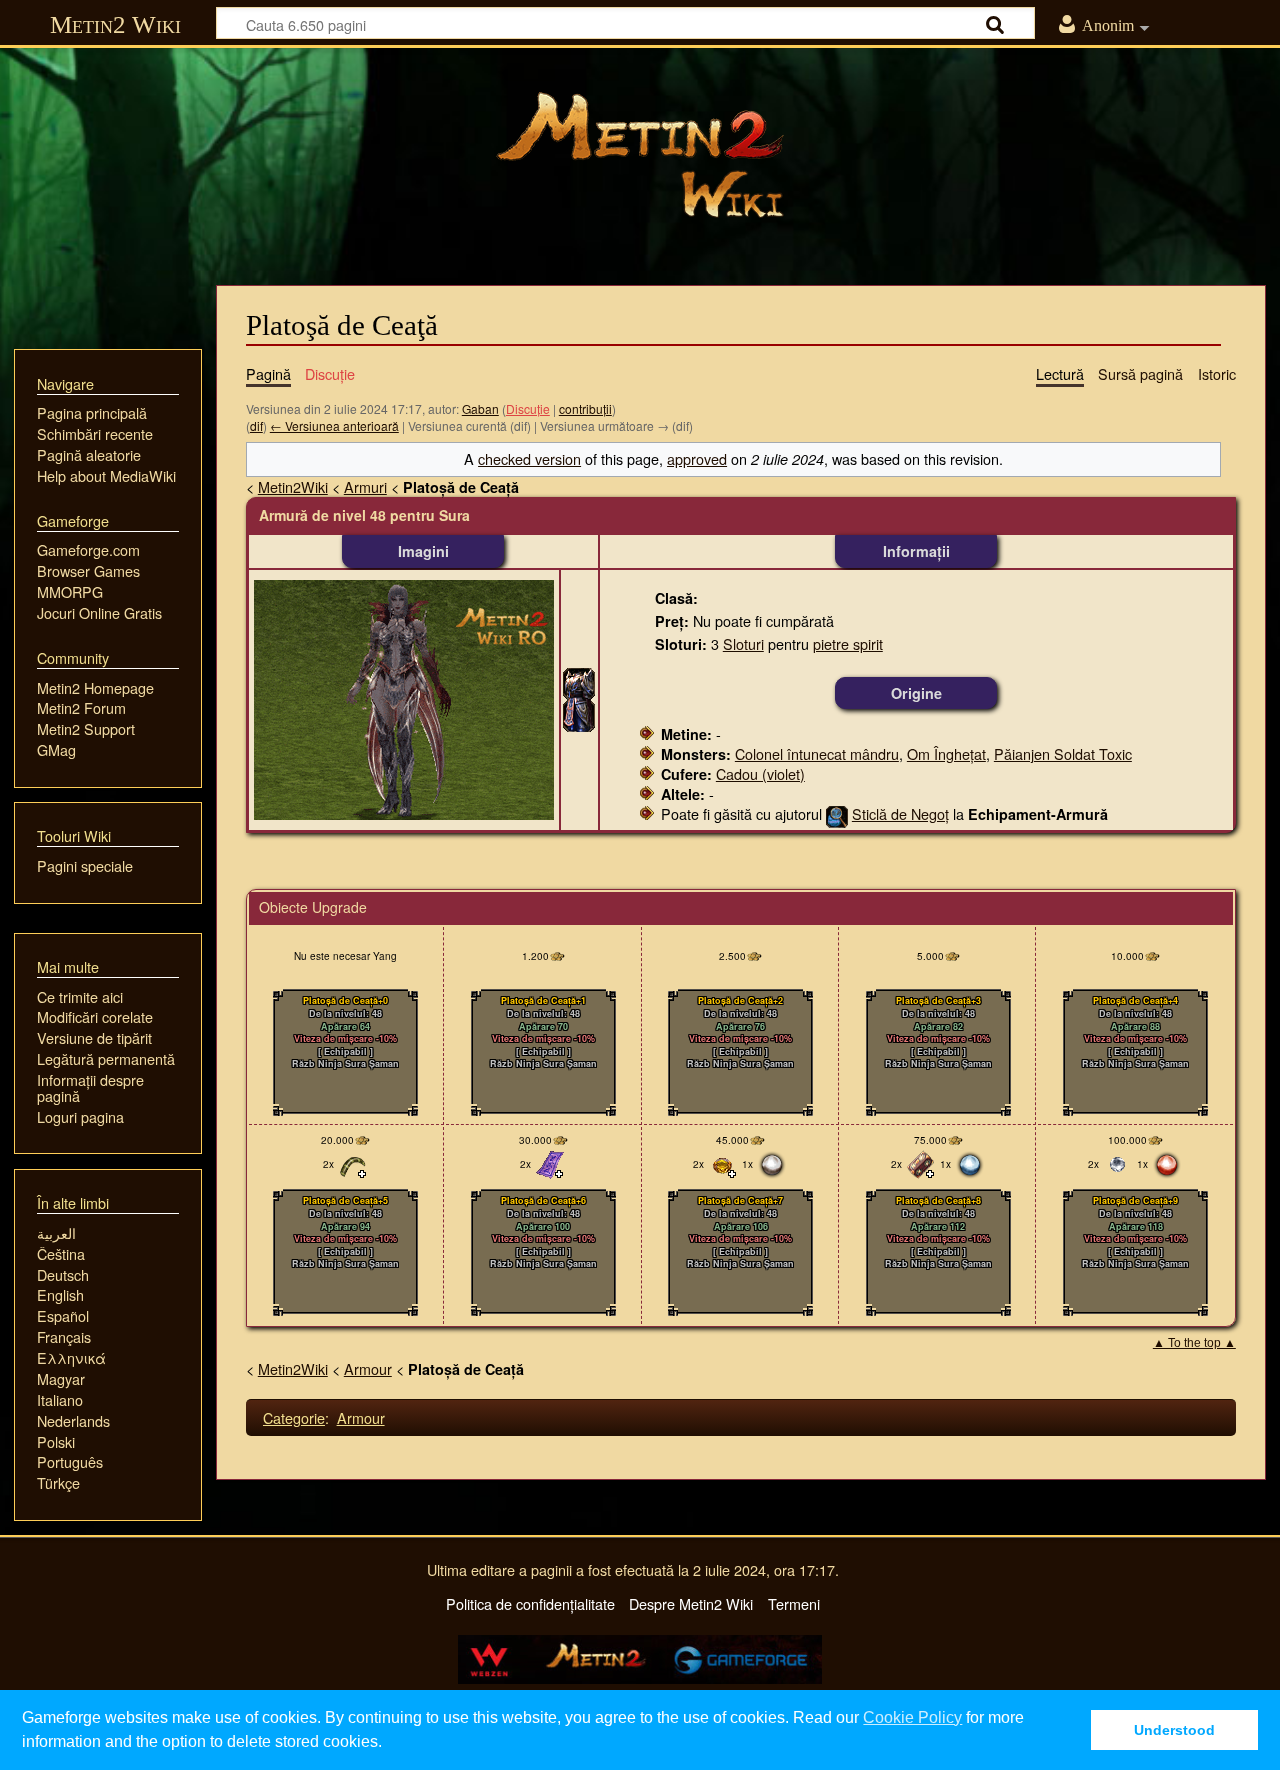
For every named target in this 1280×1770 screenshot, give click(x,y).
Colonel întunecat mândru (817, 753)
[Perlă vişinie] (1167, 1164)
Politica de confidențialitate (530, 1603)
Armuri (365, 486)
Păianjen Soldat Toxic (1063, 753)
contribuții (585, 408)
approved (697, 458)
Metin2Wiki (293, 486)
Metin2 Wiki (115, 24)
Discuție (528, 408)
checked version (529, 458)
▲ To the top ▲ (1194, 1343)
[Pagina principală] (640, 155)
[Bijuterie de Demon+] (723, 1164)
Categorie (294, 1417)
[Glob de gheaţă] (1118, 1164)
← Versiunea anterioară (334, 425)
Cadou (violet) (760, 773)
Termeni (794, 1603)
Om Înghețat (946, 753)
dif (256, 425)
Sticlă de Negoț (900, 813)
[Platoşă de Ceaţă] (579, 696)
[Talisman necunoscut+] (550, 1164)
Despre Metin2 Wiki (691, 1603)
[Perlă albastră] (970, 1164)
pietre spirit (848, 643)
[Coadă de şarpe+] (353, 1164)
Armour (368, 1368)
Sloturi (743, 643)
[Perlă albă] (772, 1164)
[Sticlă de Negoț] (837, 813)
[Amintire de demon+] (921, 1164)
